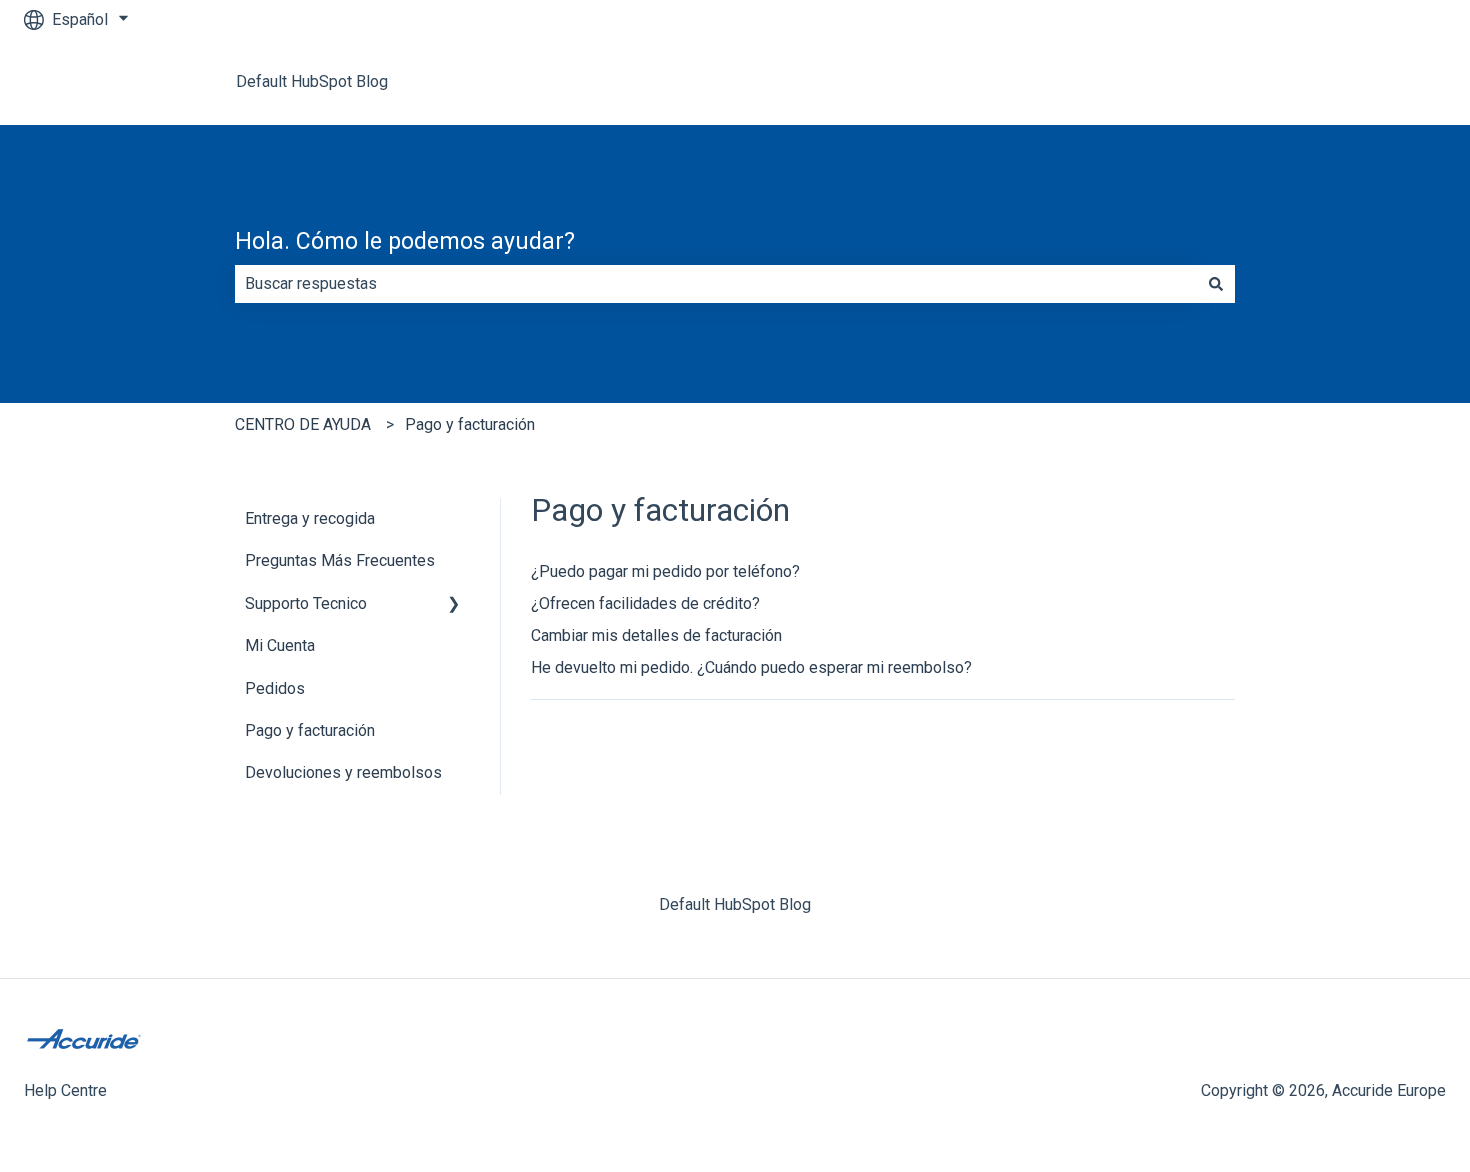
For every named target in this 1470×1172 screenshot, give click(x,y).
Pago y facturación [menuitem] (310, 730)
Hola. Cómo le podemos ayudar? (405, 241)
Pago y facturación (470, 424)
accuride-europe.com (1352, 81)
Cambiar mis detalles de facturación (656, 635)
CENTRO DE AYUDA (303, 424)
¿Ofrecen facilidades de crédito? (645, 603)
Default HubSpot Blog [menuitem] (735, 904)
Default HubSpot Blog (312, 81)
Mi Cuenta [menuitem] (280, 645)
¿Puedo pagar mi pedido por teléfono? (665, 571)
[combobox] (716, 284)
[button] (454, 605)
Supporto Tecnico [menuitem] (306, 603)
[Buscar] (1216, 284)
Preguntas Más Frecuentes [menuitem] (340, 560)
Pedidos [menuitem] (275, 688)
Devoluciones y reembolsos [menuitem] (343, 772)
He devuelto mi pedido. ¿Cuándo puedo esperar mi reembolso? (751, 667)
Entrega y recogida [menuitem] (310, 518)
